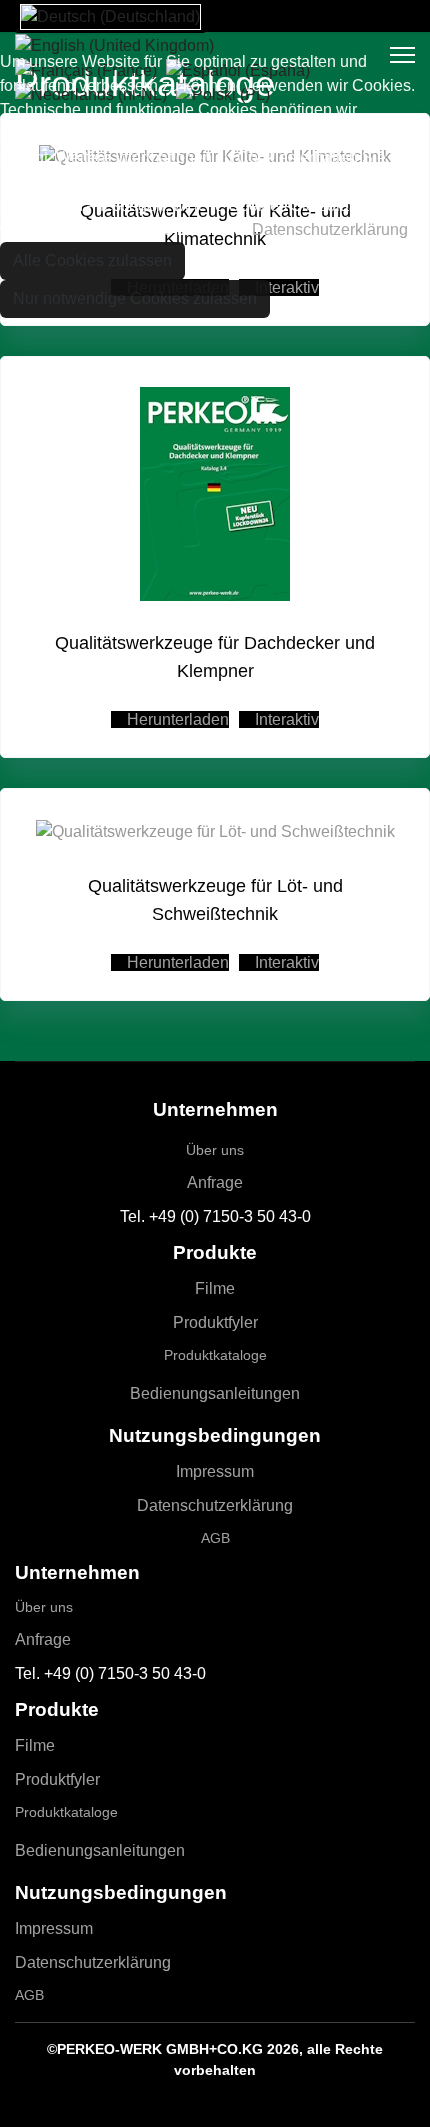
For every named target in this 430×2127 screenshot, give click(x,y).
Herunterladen (176, 719)
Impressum (215, 1471)
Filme (215, 1288)
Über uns (215, 1150)
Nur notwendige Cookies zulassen (135, 298)
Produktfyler (215, 1322)
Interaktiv (285, 719)
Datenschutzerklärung (215, 1505)
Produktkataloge (215, 1355)
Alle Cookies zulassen (92, 260)
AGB (215, 1538)
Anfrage (215, 1182)
